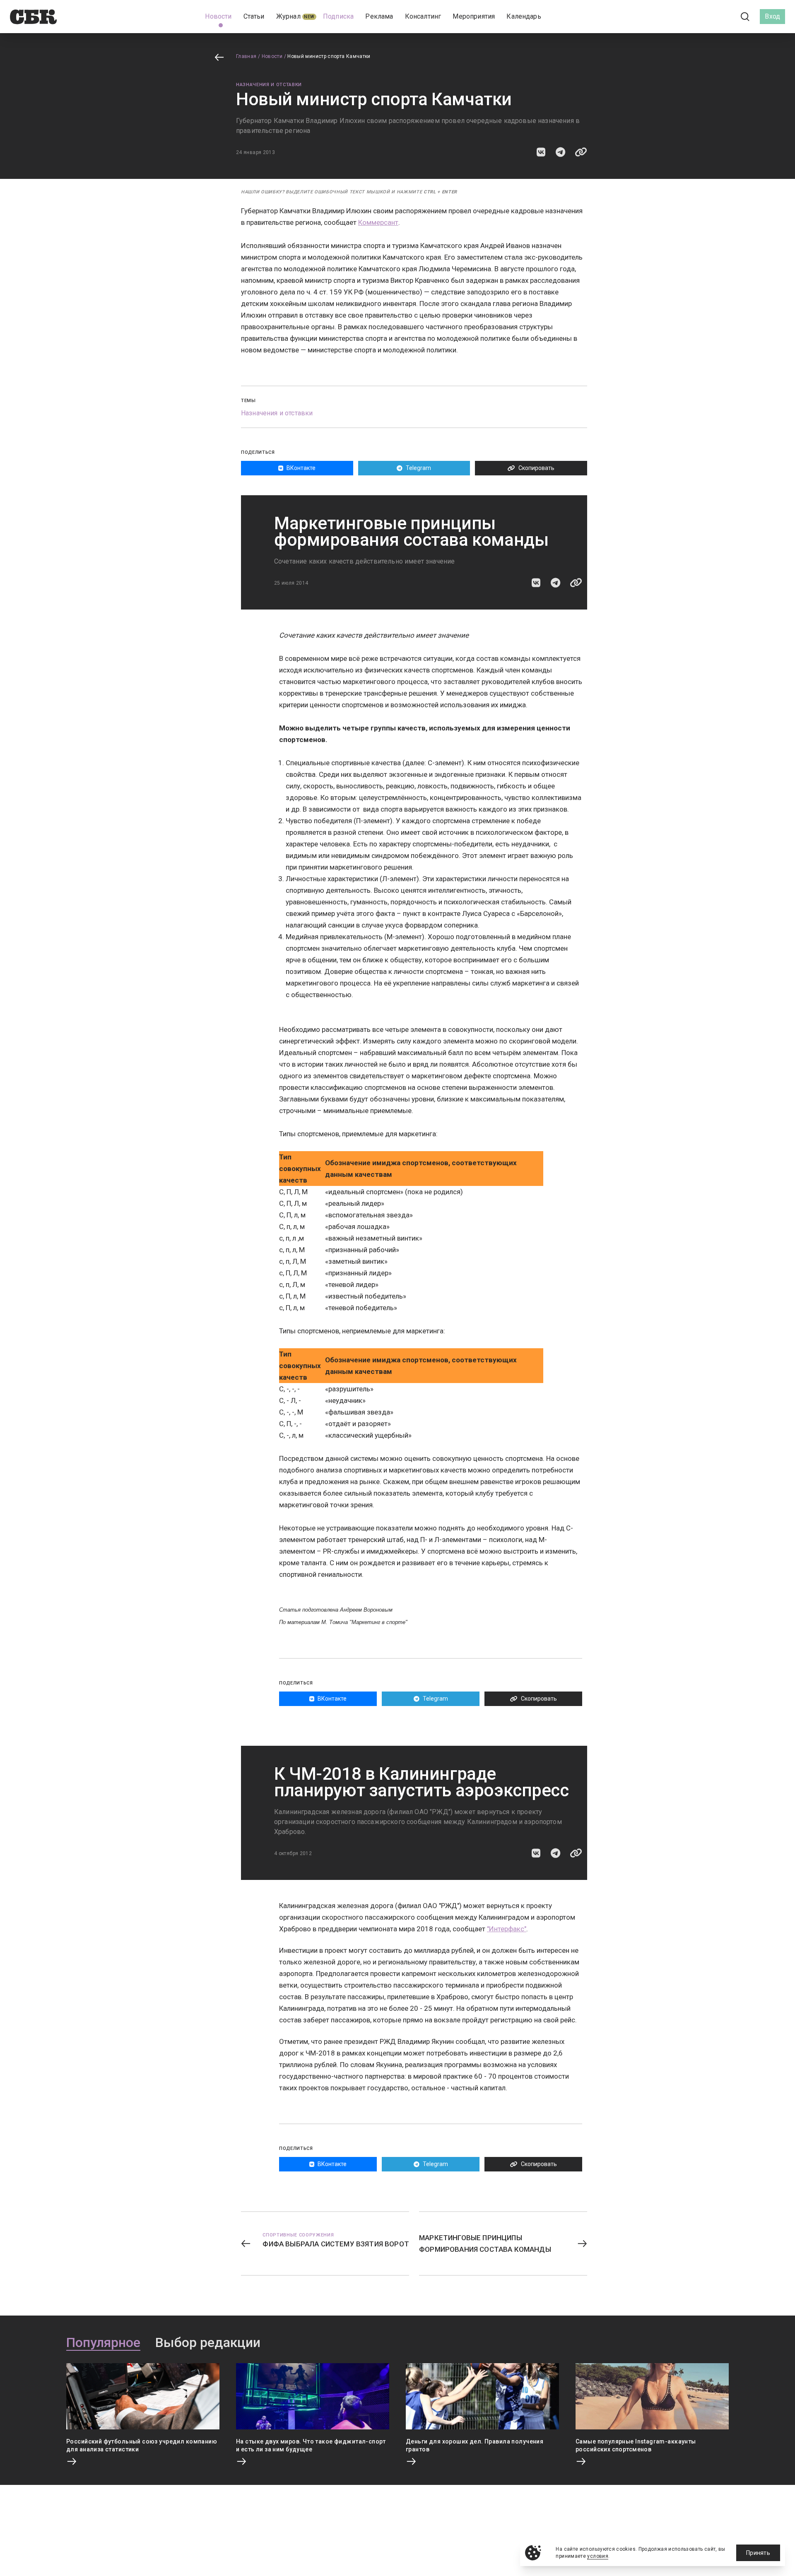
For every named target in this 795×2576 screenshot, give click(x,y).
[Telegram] (722, 16)
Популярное (103, 2343)
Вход (772, 16)
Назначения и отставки (269, 85)
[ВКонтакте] (708, 17)
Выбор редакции (208, 2343)
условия (598, 2556)
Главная (246, 56)
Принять (758, 2553)
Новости (272, 56)
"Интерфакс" (507, 1929)
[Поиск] (745, 17)
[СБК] (33, 17)
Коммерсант (378, 222)
